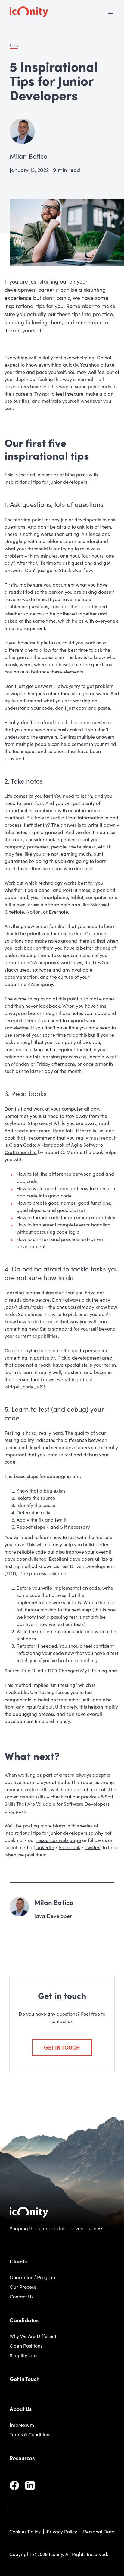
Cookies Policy (25, 2531)
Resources (22, 2458)
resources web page (59, 1840)
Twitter (92, 1847)
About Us (21, 2409)
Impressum (22, 2425)
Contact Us (22, 2296)
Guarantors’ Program (33, 2277)
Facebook (70, 1847)
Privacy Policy (62, 2531)
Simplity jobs (23, 2355)
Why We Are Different (33, 2336)
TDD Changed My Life (72, 1670)
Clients (18, 2261)
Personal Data (99, 2531)
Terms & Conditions (31, 2434)
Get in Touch (25, 2379)
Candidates (24, 2320)
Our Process (23, 2287)
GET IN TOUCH (62, 2047)
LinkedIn (45, 1847)
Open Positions (26, 2346)
